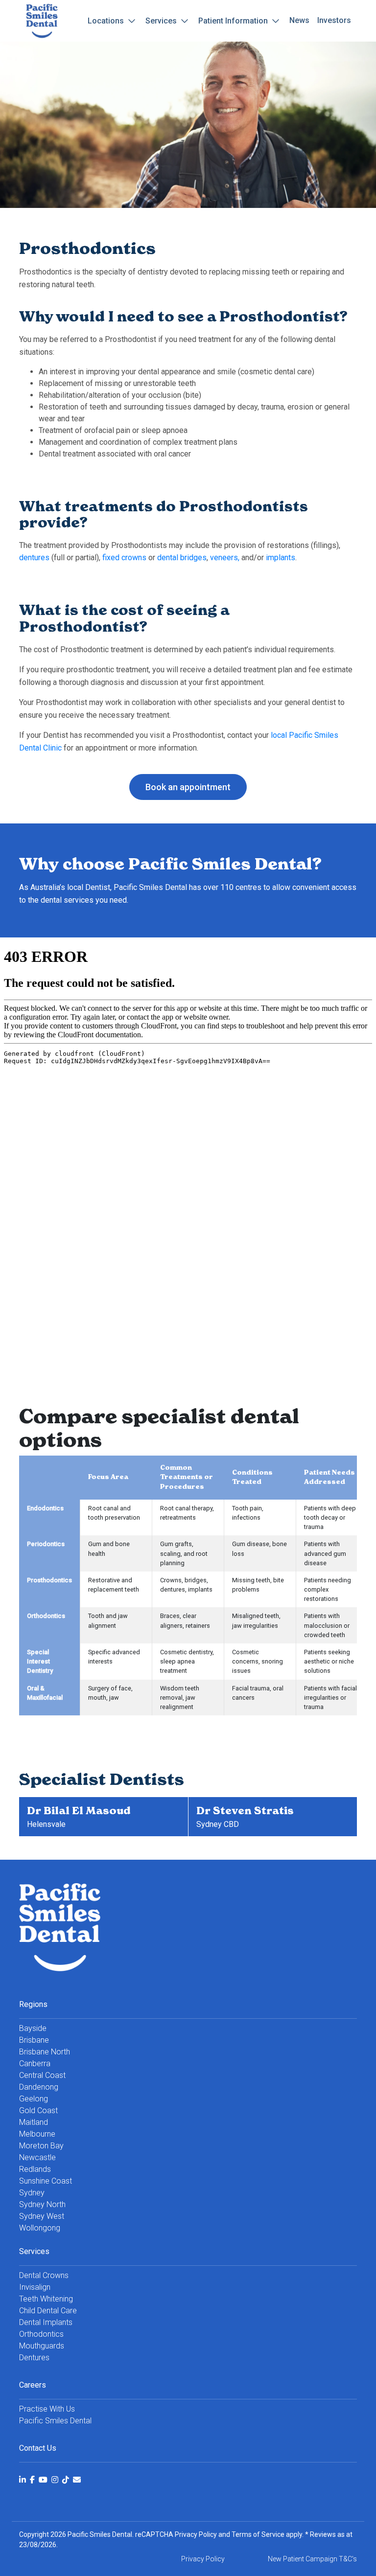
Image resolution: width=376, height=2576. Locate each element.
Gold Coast (38, 2110)
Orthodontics (41, 2334)
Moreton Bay (41, 2146)
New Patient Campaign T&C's (312, 2559)
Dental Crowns (44, 2275)
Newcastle (37, 2157)
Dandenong (39, 2087)
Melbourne (37, 2134)
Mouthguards (42, 2346)
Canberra (35, 2063)
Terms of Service (258, 2534)
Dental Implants (46, 2322)
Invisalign (35, 2287)
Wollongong (40, 2228)
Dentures (34, 2358)
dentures (34, 558)
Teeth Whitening (46, 2299)
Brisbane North (45, 2052)
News (299, 20)
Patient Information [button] (234, 21)
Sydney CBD (218, 1824)
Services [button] (162, 21)
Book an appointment (188, 787)
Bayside (33, 2028)
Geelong (34, 2099)
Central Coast (42, 2075)
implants (281, 558)
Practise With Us (47, 2409)
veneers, (225, 558)
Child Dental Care (48, 2311)
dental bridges (182, 558)
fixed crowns (124, 558)
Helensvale (46, 1824)
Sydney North (42, 2204)
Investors (334, 20)
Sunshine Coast (46, 2181)
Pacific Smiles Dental (55, 2421)
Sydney (32, 2193)
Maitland (34, 2122)
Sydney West (42, 2216)
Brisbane (34, 2040)
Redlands (35, 2169)
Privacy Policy (196, 2534)
